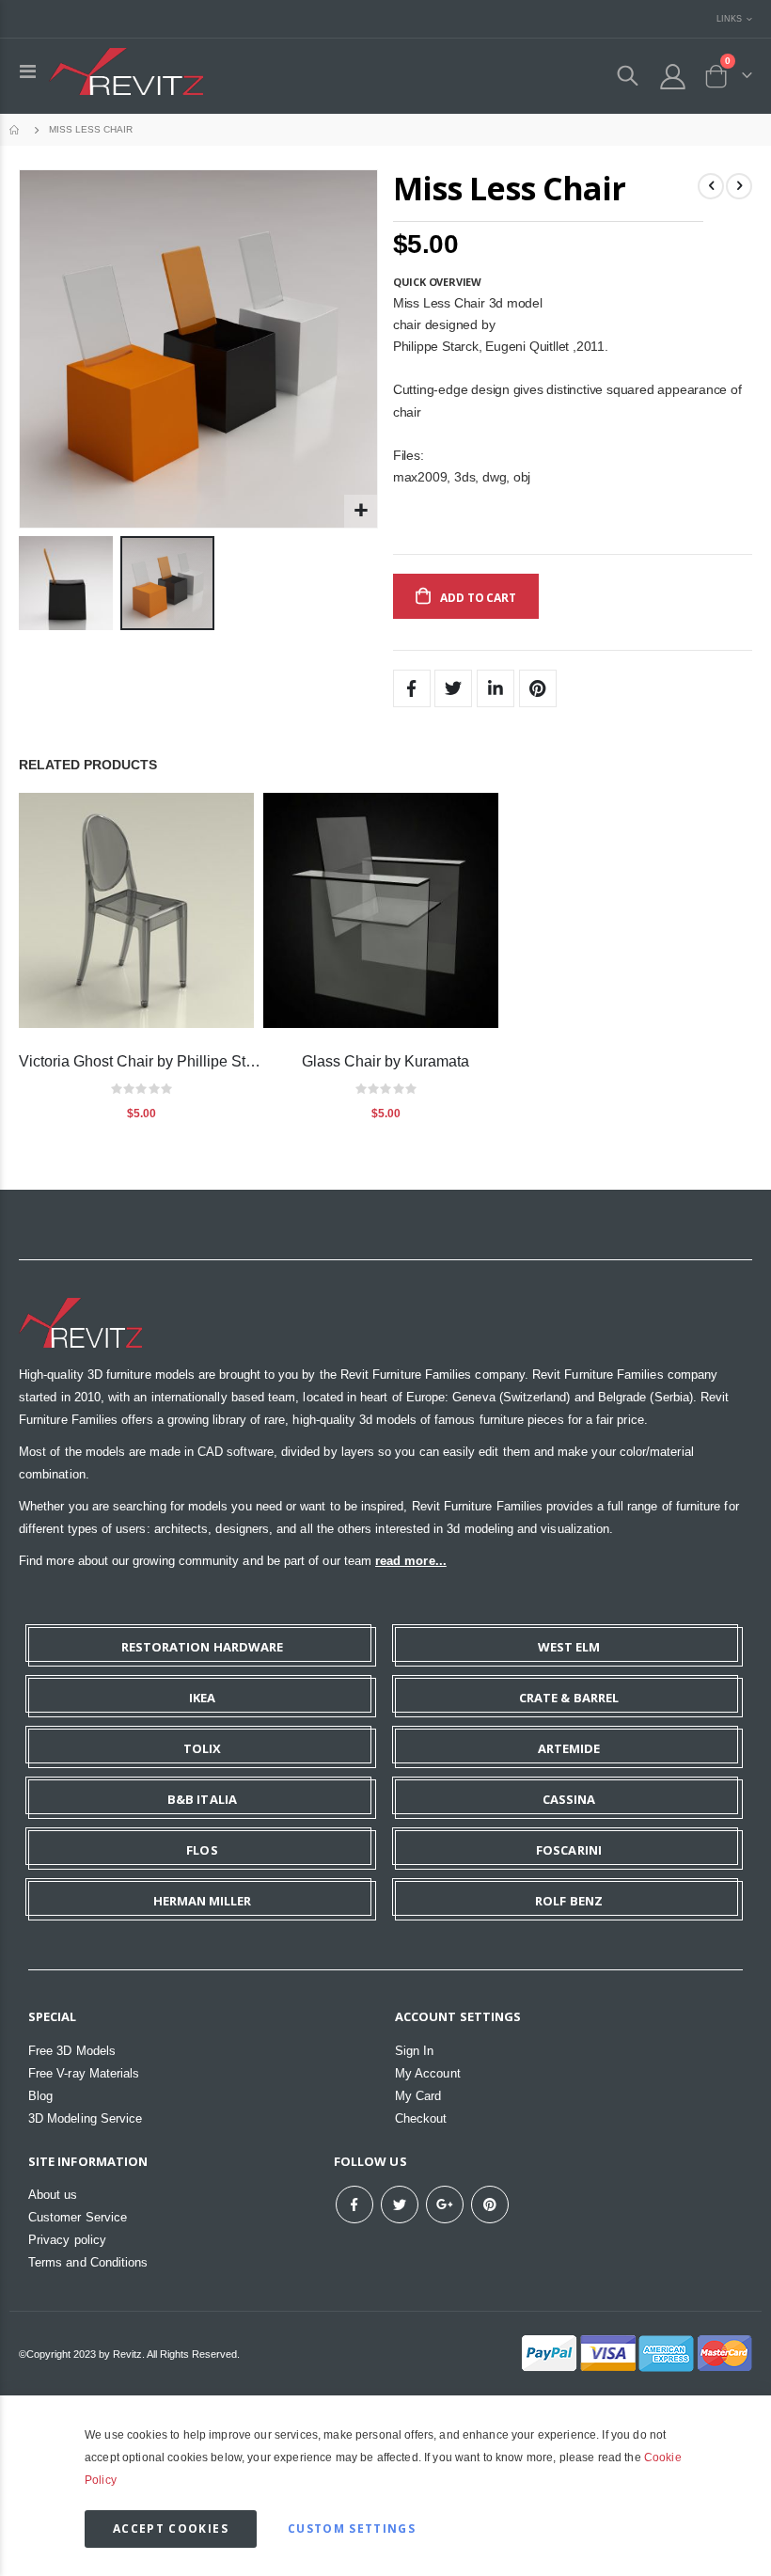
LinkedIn (496, 688)
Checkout (421, 2118)
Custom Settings (352, 2529)
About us (53, 2195)
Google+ (445, 2205)
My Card (418, 2096)
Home (16, 130)
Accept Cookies (171, 2529)
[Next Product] (739, 186)
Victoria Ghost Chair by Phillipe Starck (141, 1061)
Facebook (412, 688)
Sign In (414, 2051)
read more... (411, 1561)
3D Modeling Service (85, 2118)
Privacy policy (67, 2240)
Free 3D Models (72, 2051)
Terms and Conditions (88, 2262)
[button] (361, 511)
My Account (428, 2073)
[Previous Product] (711, 186)
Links (729, 18)
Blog (40, 2096)
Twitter (453, 688)
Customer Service (78, 2217)
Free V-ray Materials (84, 2073)
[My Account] (673, 77)
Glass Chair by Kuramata (385, 1061)
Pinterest (538, 688)
